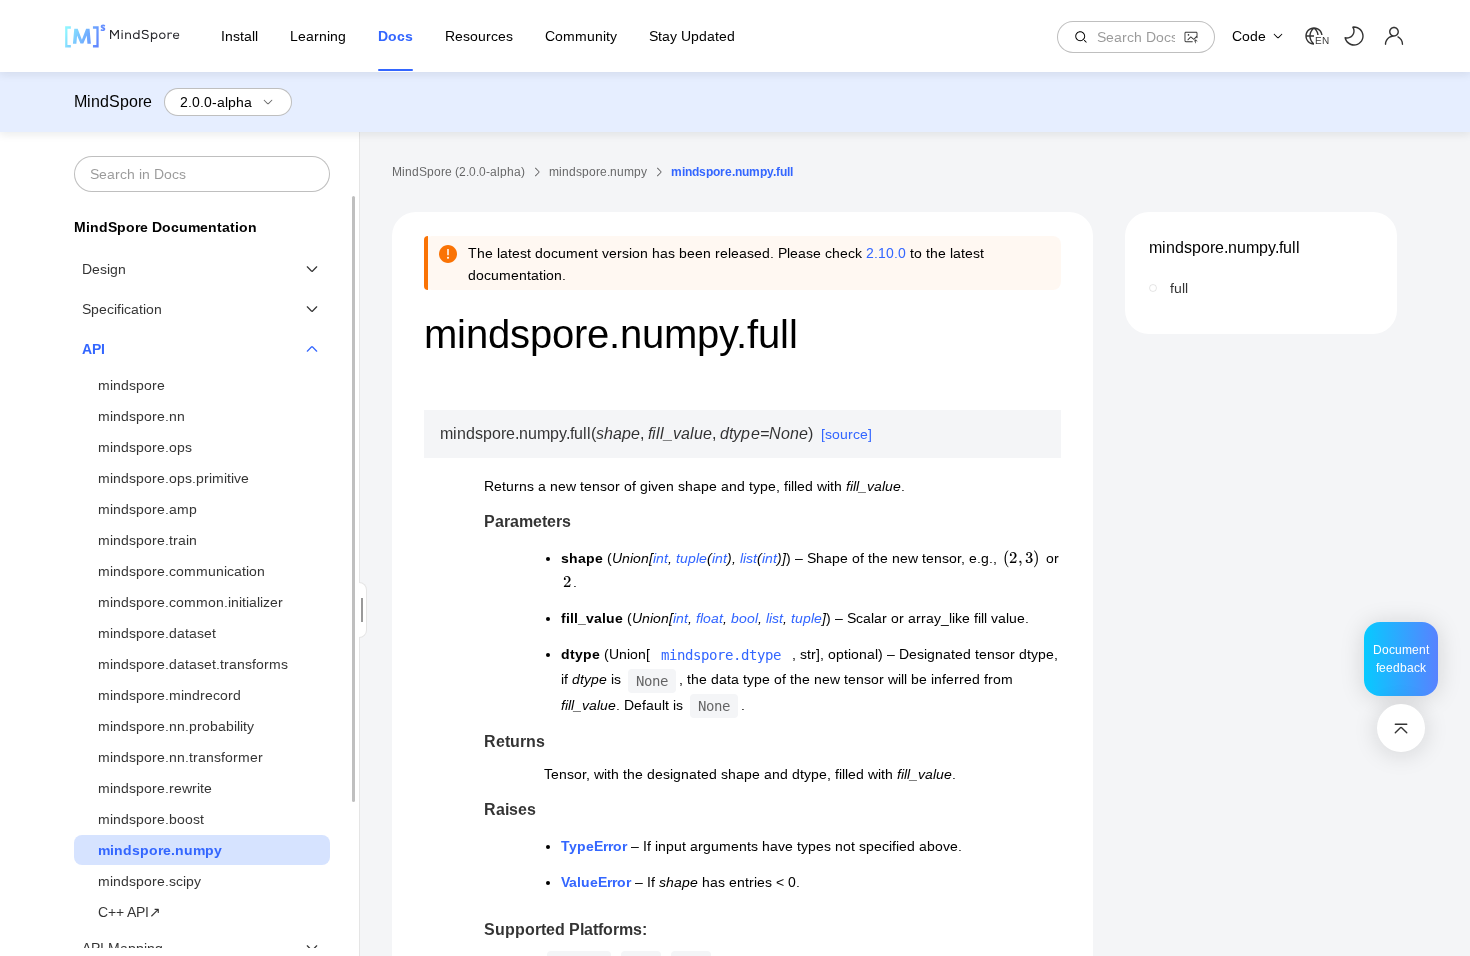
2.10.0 (886, 253)
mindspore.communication (181, 571)
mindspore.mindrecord (169, 695)
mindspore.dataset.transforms (193, 664)
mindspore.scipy (149, 881)
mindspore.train (147, 540)
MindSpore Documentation (165, 227)
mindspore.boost (151, 819)
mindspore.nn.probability (176, 726)
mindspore (131, 385)
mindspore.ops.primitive (173, 478)
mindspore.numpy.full (1224, 247)
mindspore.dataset (157, 633)
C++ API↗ (129, 912)
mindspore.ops (145, 447)
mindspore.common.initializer (190, 602)
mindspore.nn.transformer (180, 757)
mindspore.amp (147, 509)
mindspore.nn (141, 416)
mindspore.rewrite (155, 788)
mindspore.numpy (160, 850)
